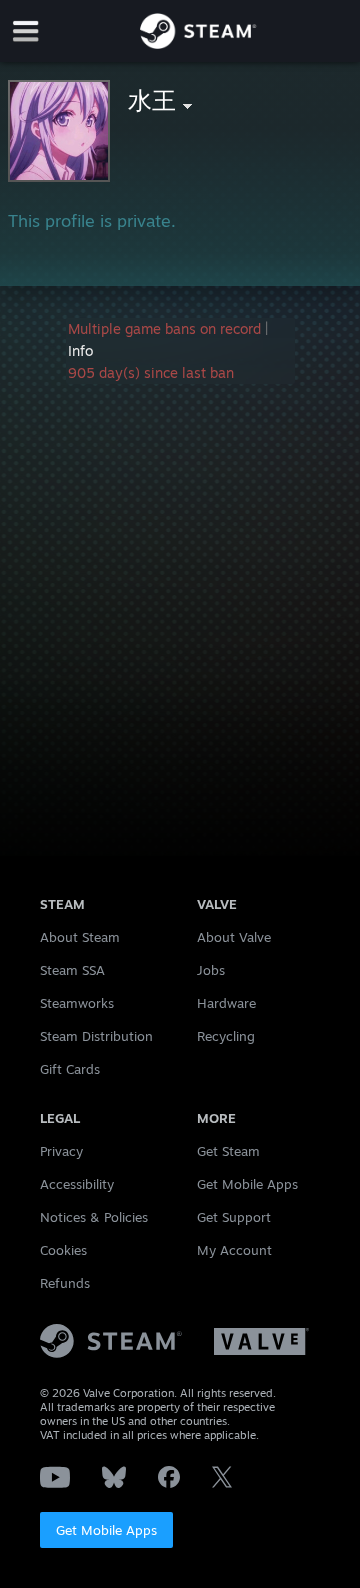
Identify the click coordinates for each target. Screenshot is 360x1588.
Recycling (226, 1036)
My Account (234, 1250)
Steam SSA (72, 970)
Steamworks (77, 1003)
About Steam (80, 937)
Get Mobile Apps (106, 1530)
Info (80, 350)
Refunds (65, 1283)
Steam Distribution (96, 1036)
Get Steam (228, 1151)
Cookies (63, 1250)
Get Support (234, 1217)
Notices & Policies (94, 1217)
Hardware (226, 1003)
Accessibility (77, 1184)
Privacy (61, 1151)
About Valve (234, 937)
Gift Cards (70, 1069)
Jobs (211, 970)
